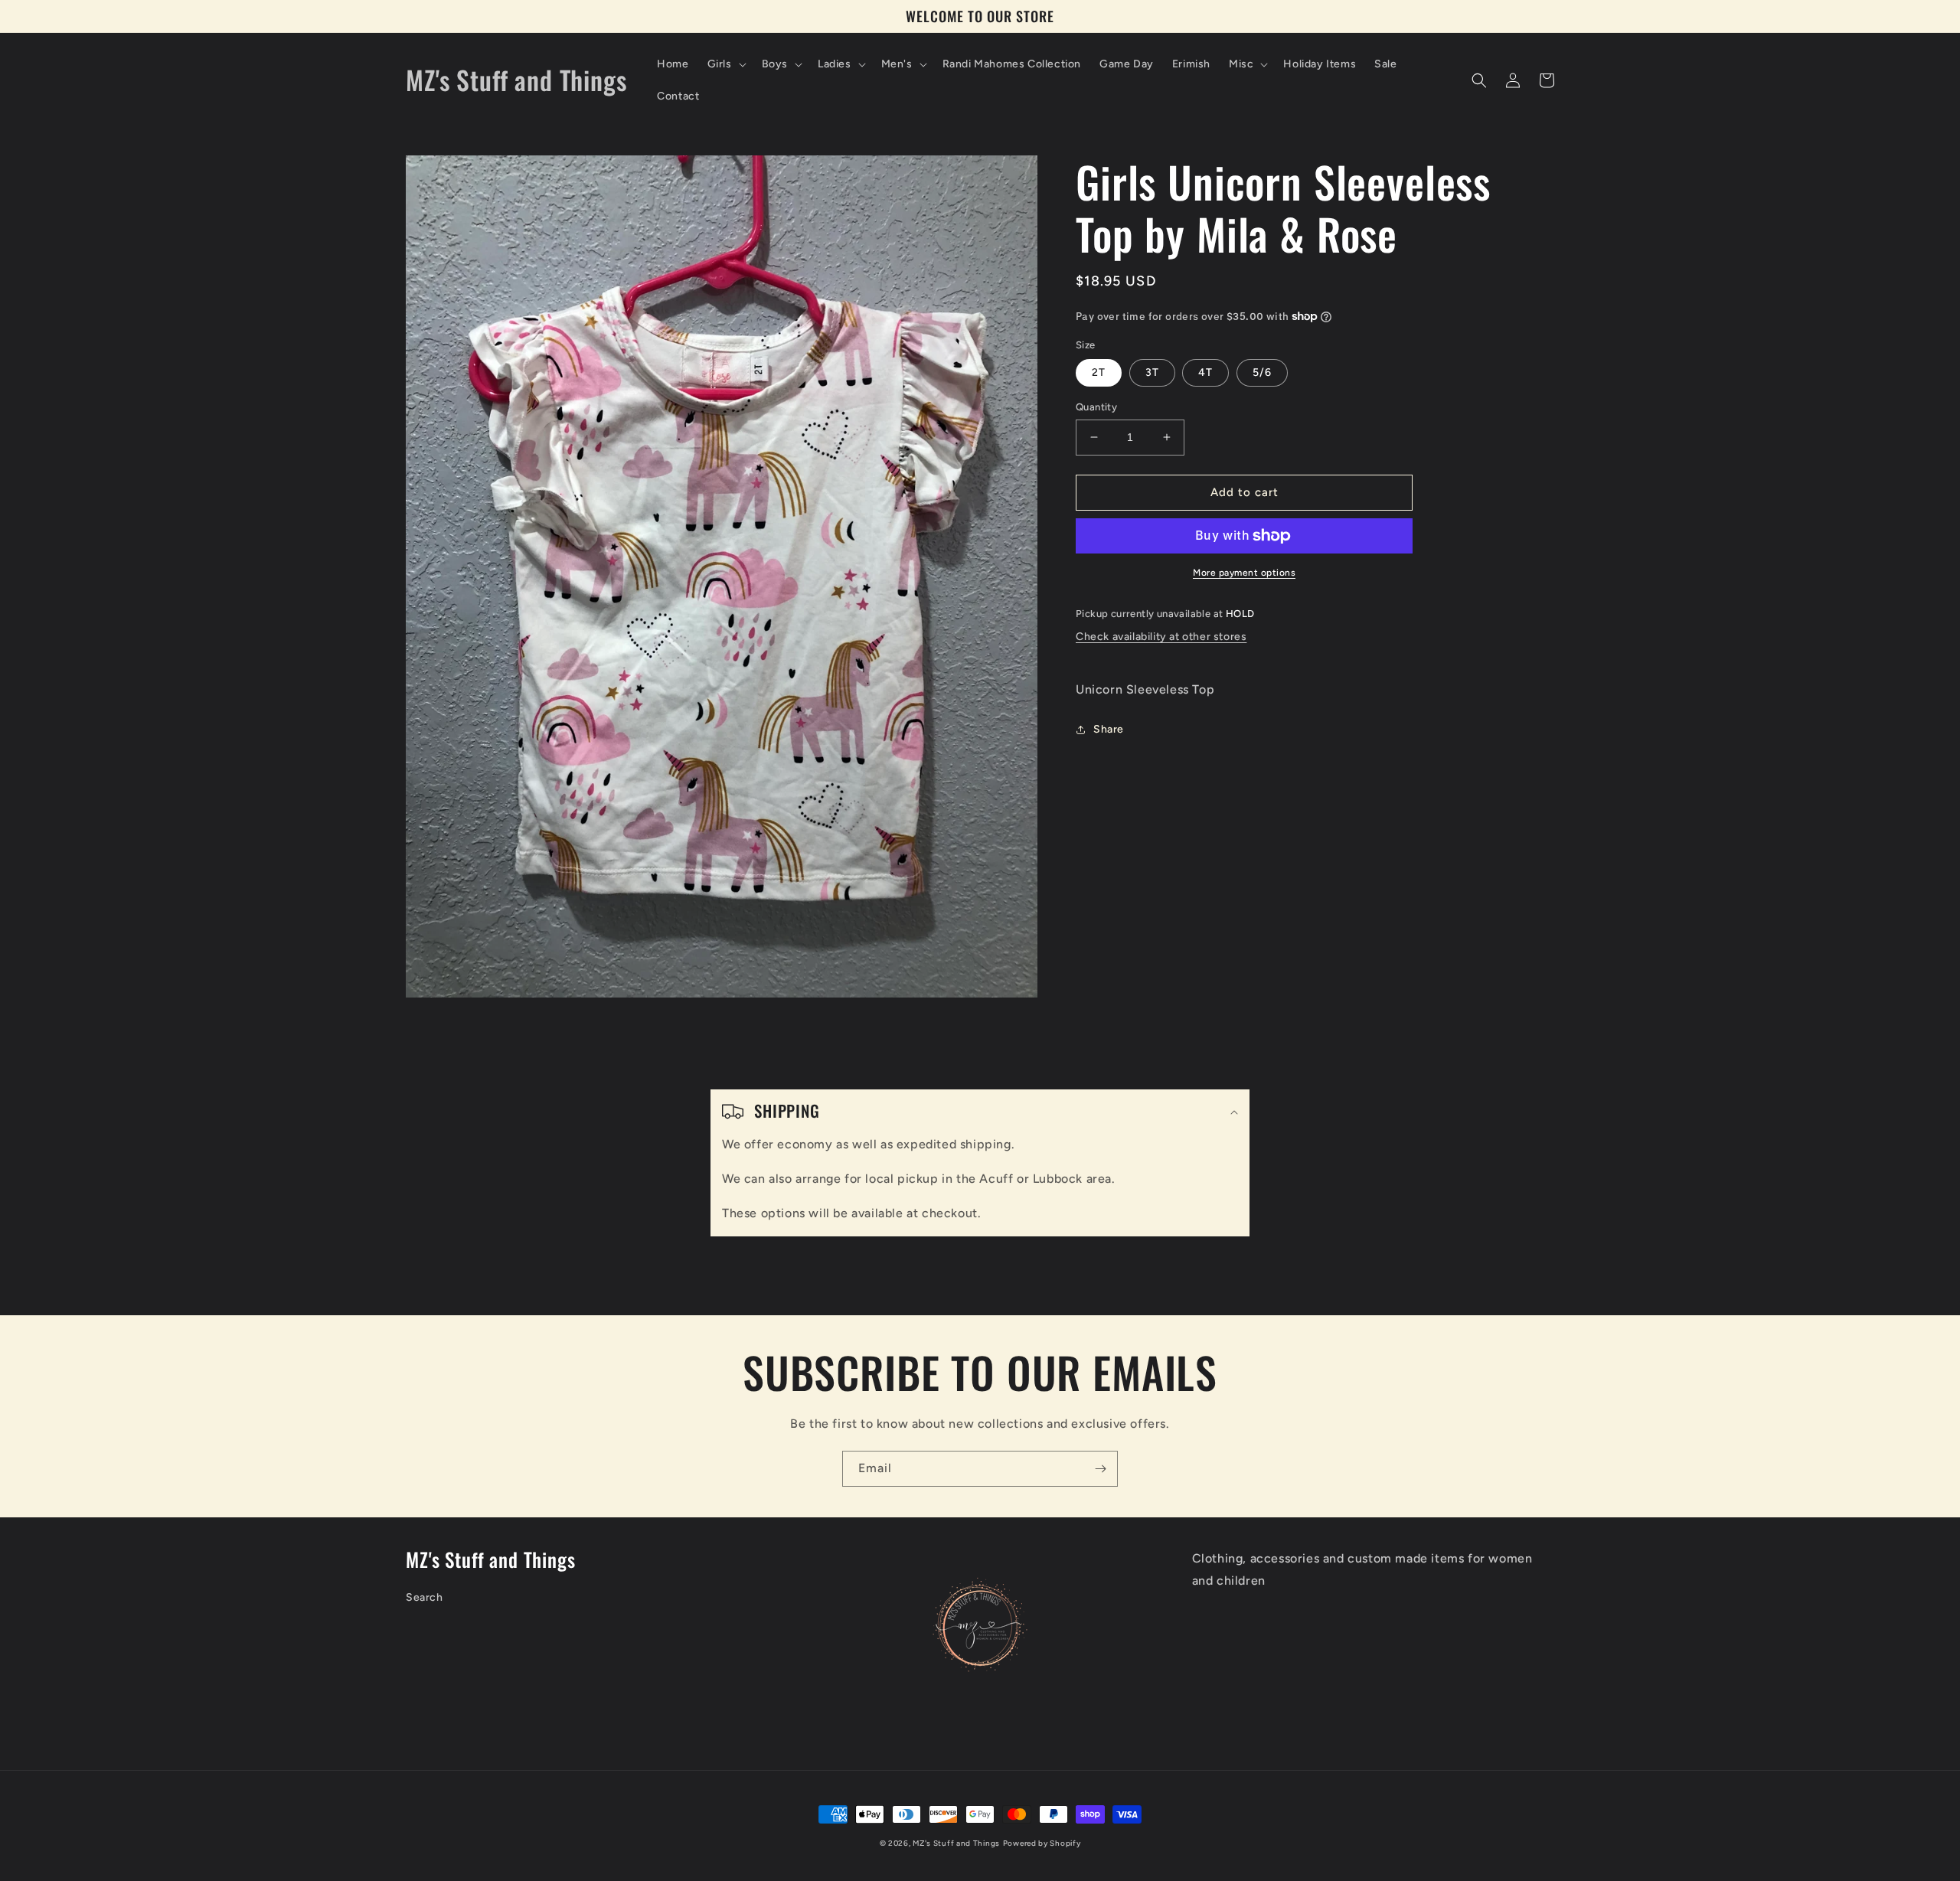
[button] (725, 64)
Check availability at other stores (1161, 637)
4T (1205, 372)
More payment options (1244, 573)
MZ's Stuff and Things (956, 1843)
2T (1099, 372)
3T (1152, 372)
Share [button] (1109, 729)
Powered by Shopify (1042, 1843)
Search (425, 1597)
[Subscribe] (1100, 1469)
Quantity (1096, 407)
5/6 (1262, 372)
